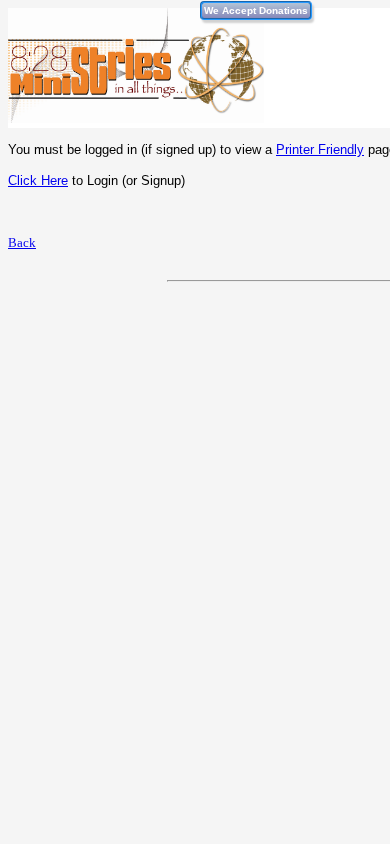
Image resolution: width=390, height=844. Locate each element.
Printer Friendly (320, 149)
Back (22, 242)
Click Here (38, 180)
